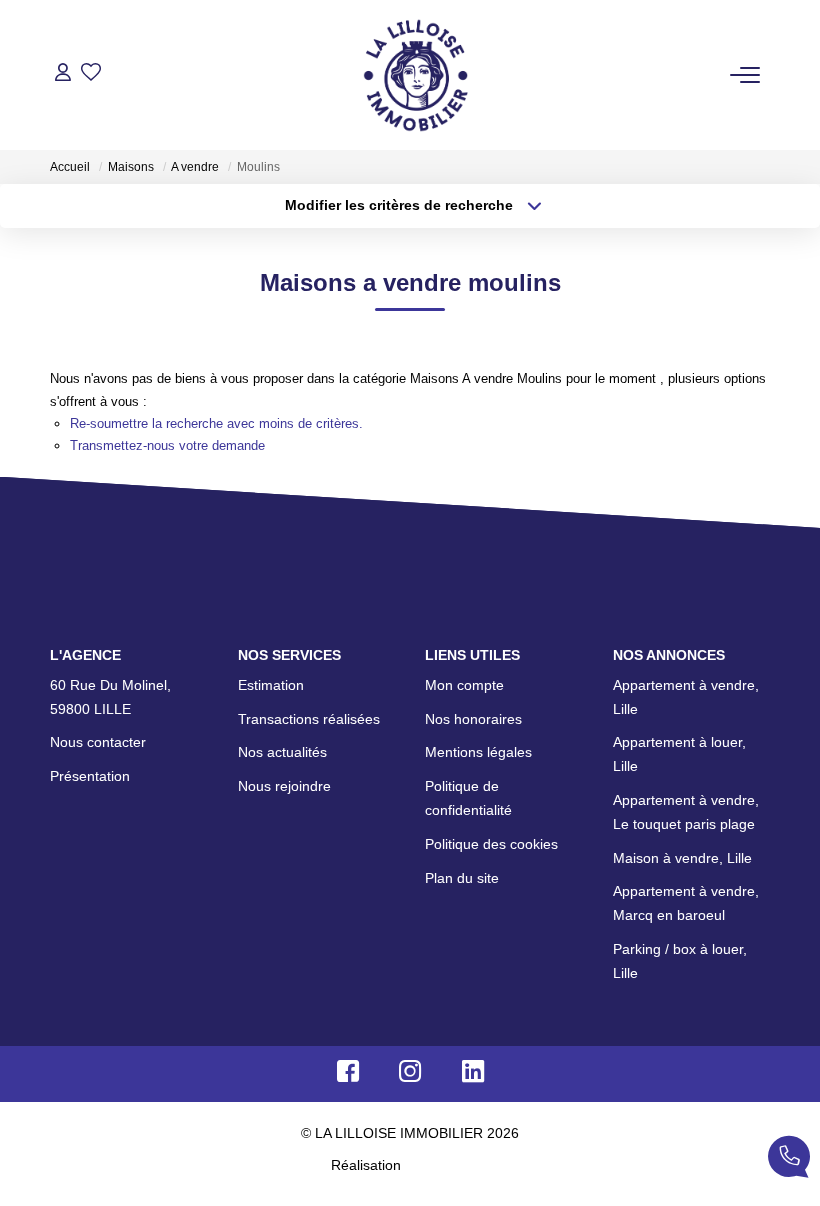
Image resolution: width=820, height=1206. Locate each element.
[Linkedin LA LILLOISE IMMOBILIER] (473, 1076)
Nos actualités (282, 752)
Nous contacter (98, 742)
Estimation (271, 685)
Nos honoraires (473, 719)
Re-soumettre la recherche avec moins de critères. (216, 423)
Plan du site (462, 878)
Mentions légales (478, 752)
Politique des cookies (491, 844)
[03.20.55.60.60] (789, 1160)
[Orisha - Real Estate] (447, 1165)
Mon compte (464, 685)
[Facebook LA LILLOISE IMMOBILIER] (348, 1076)
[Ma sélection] (91, 74)
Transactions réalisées (309, 719)
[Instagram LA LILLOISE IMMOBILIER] (410, 1076)
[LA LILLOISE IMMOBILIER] (415, 75)
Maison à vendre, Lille (682, 858)
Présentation (90, 776)
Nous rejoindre (284, 786)
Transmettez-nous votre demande (167, 445)
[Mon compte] (63, 74)
